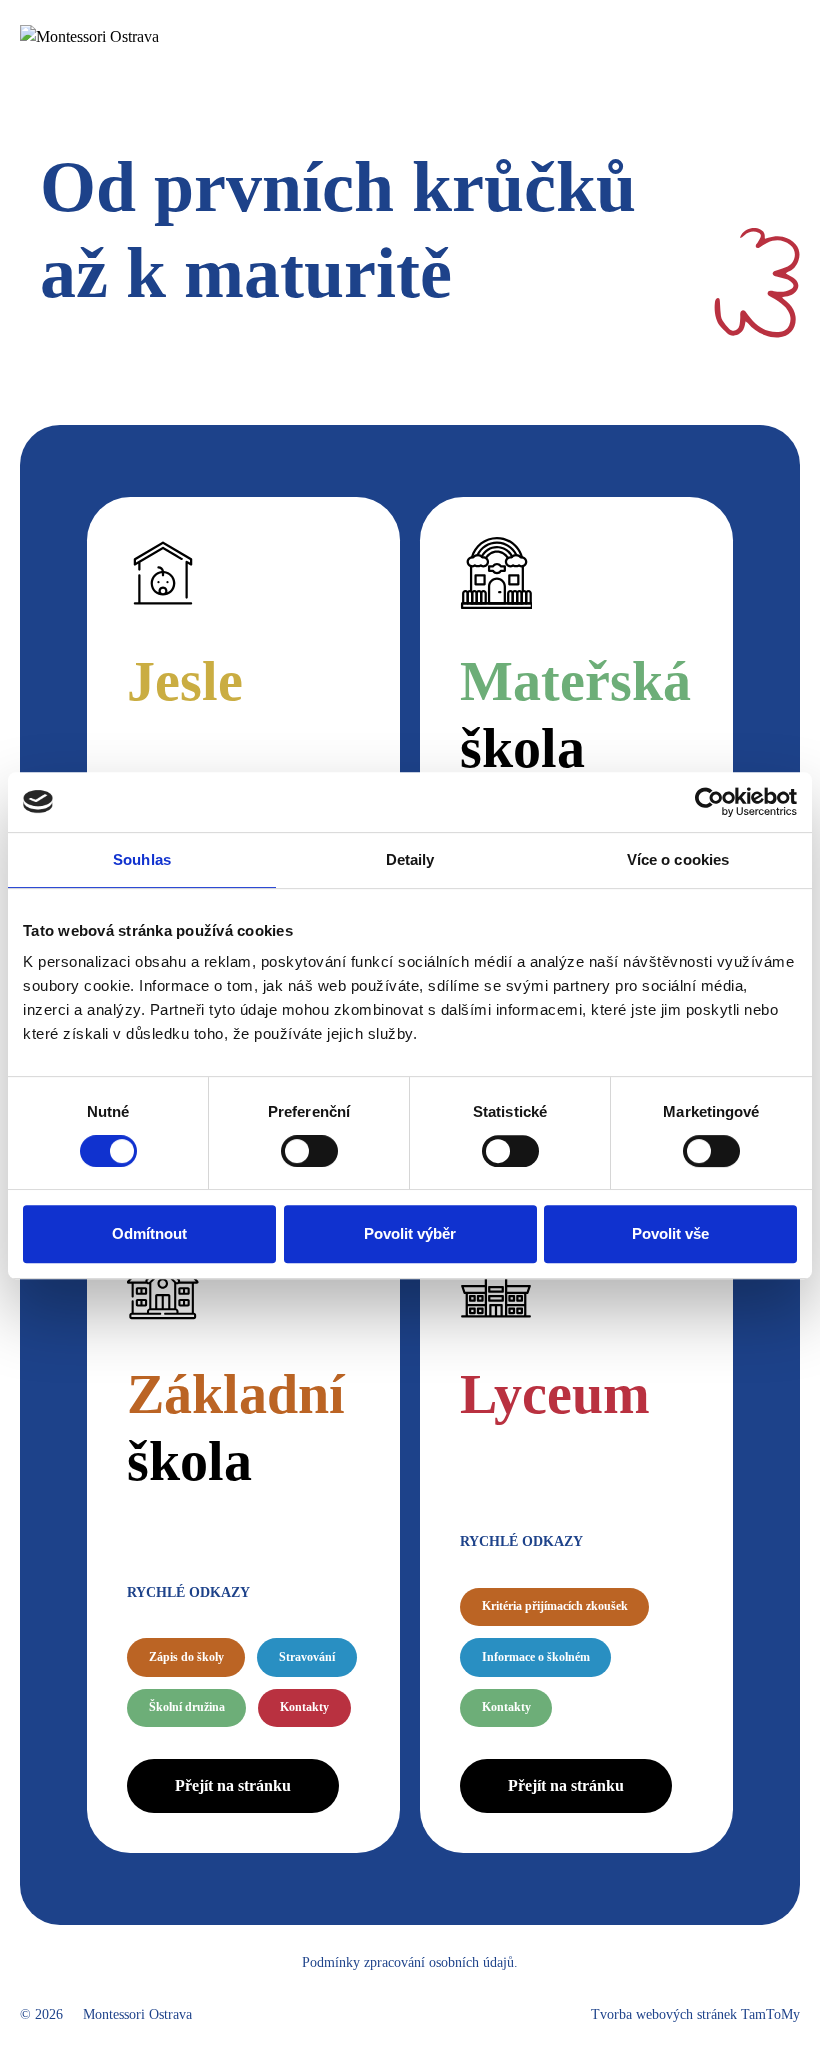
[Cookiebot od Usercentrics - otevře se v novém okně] (709, 802)
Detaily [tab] (410, 859)
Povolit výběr (410, 1233)
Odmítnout (149, 1233)
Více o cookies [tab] (678, 859)
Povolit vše (670, 1233)
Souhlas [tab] (142, 859)
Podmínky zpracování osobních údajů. (410, 1962)
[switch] (309, 1151)
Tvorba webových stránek (695, 2014)
